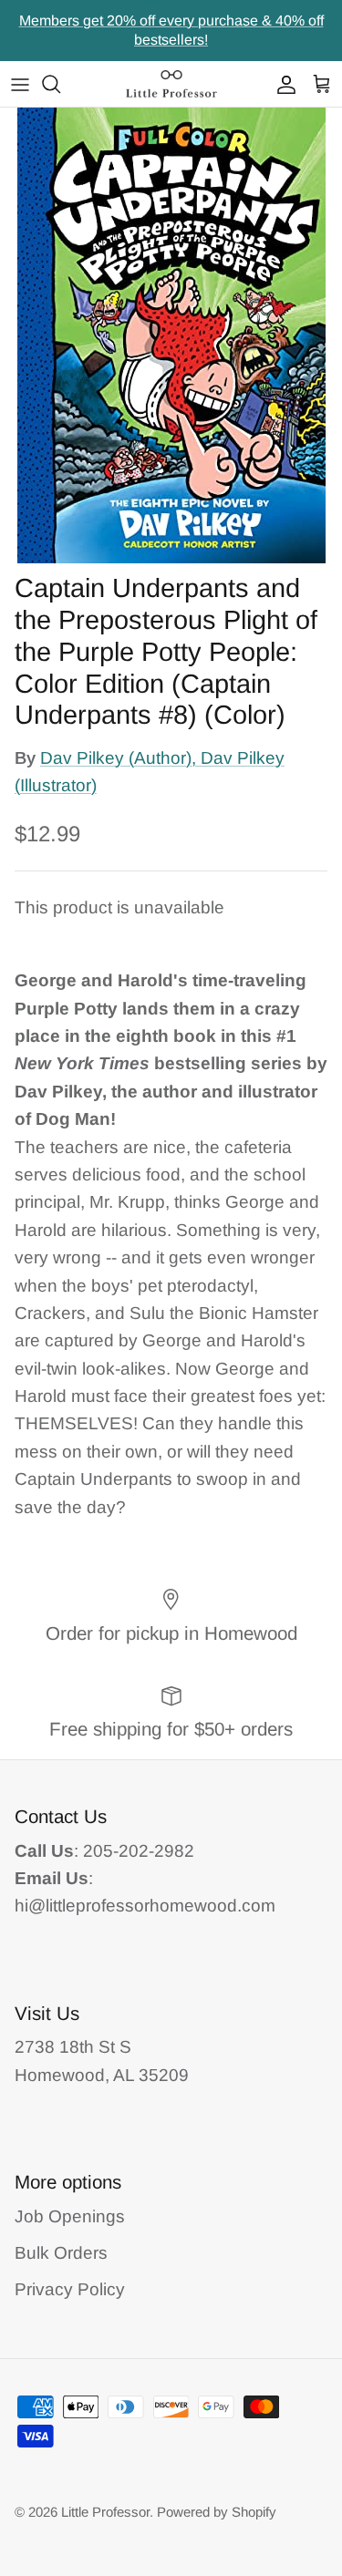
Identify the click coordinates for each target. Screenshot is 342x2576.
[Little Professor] (171, 84)
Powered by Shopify (217, 2512)
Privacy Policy (70, 2289)
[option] (171, 335)
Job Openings (70, 2216)
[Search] (60, 84)
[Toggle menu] (20, 84)
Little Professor (105, 2512)
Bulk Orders (61, 2253)
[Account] (282, 84)
